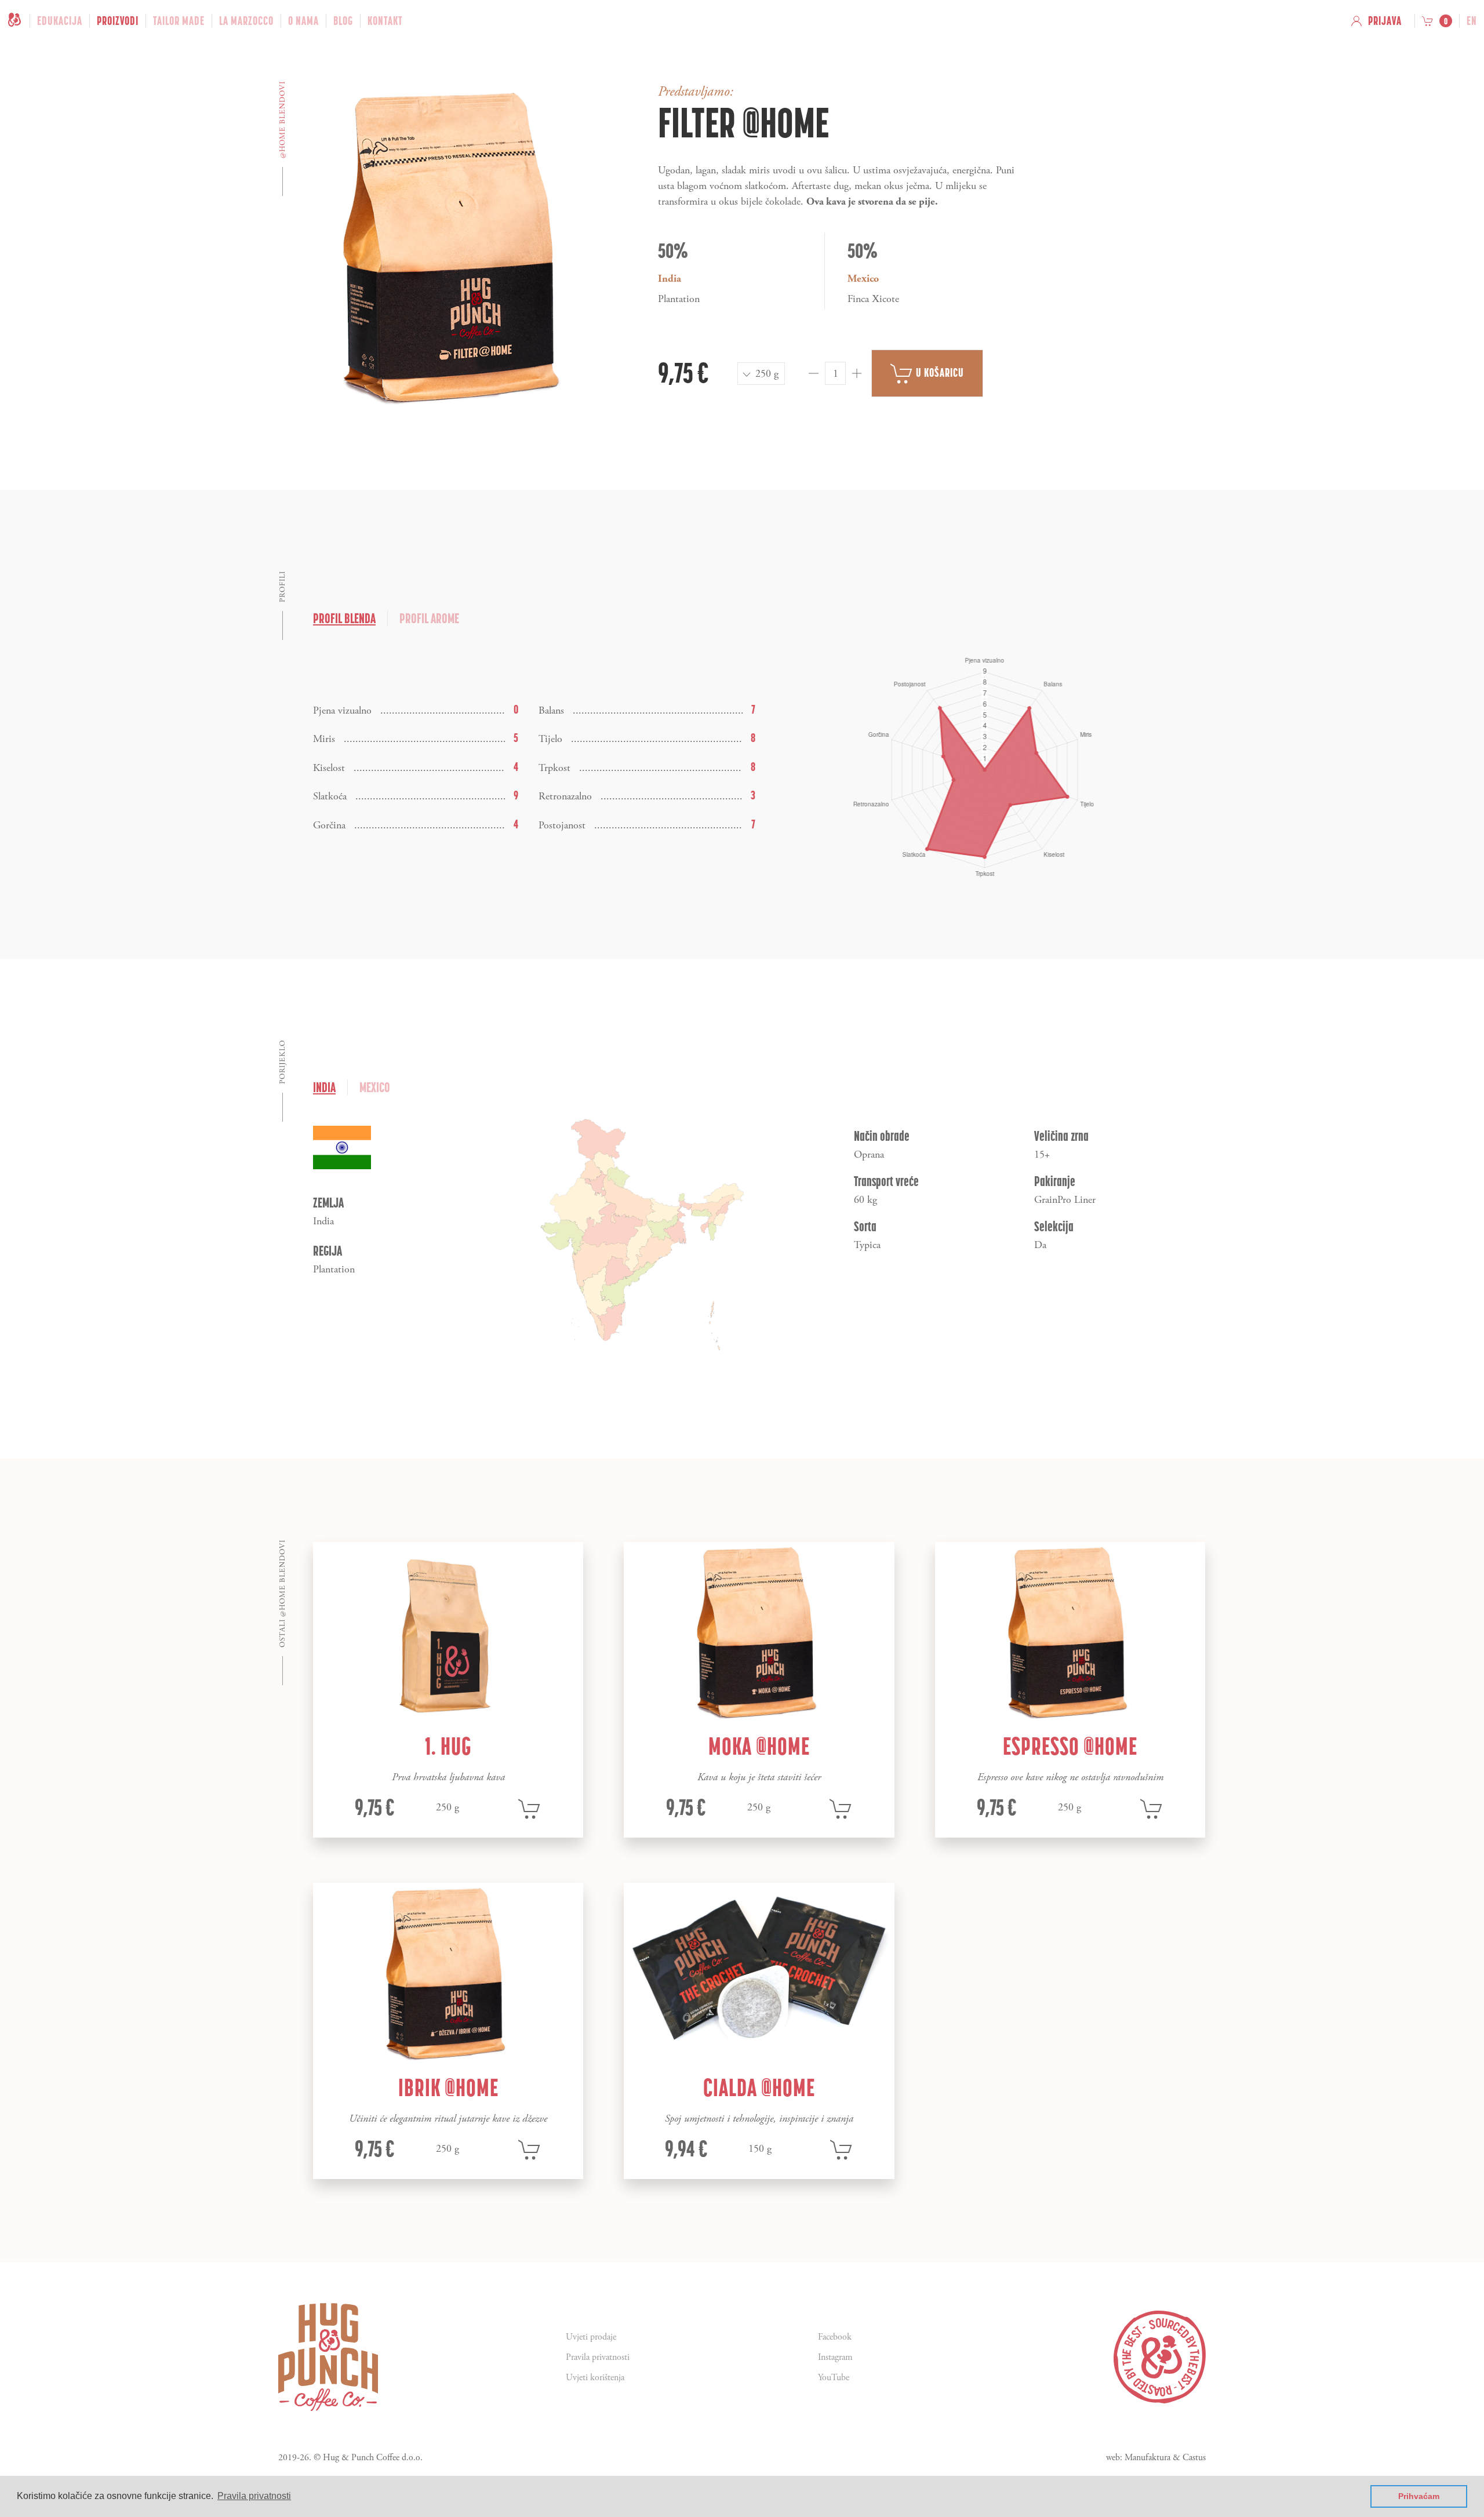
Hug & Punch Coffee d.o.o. (373, 2458)
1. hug (448, 1746)
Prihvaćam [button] (1419, 2496)
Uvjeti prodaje (591, 2337)
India (324, 1087)
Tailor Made (179, 21)
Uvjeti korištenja (595, 2378)
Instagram (835, 2357)
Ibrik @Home (448, 2087)
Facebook (835, 2337)
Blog (343, 21)
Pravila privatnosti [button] (254, 2496)
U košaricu (939, 372)
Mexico (375, 1087)
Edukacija (60, 21)
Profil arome (429, 618)
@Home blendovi (283, 120)
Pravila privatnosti (598, 2357)
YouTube (834, 2378)
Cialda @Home (759, 2087)
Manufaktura (1147, 2458)
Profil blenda (344, 618)
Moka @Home (759, 1746)
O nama (303, 21)
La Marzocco (246, 21)
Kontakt (385, 21)
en (1472, 21)
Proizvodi (118, 21)
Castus (1194, 2458)
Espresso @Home (1070, 1746)
